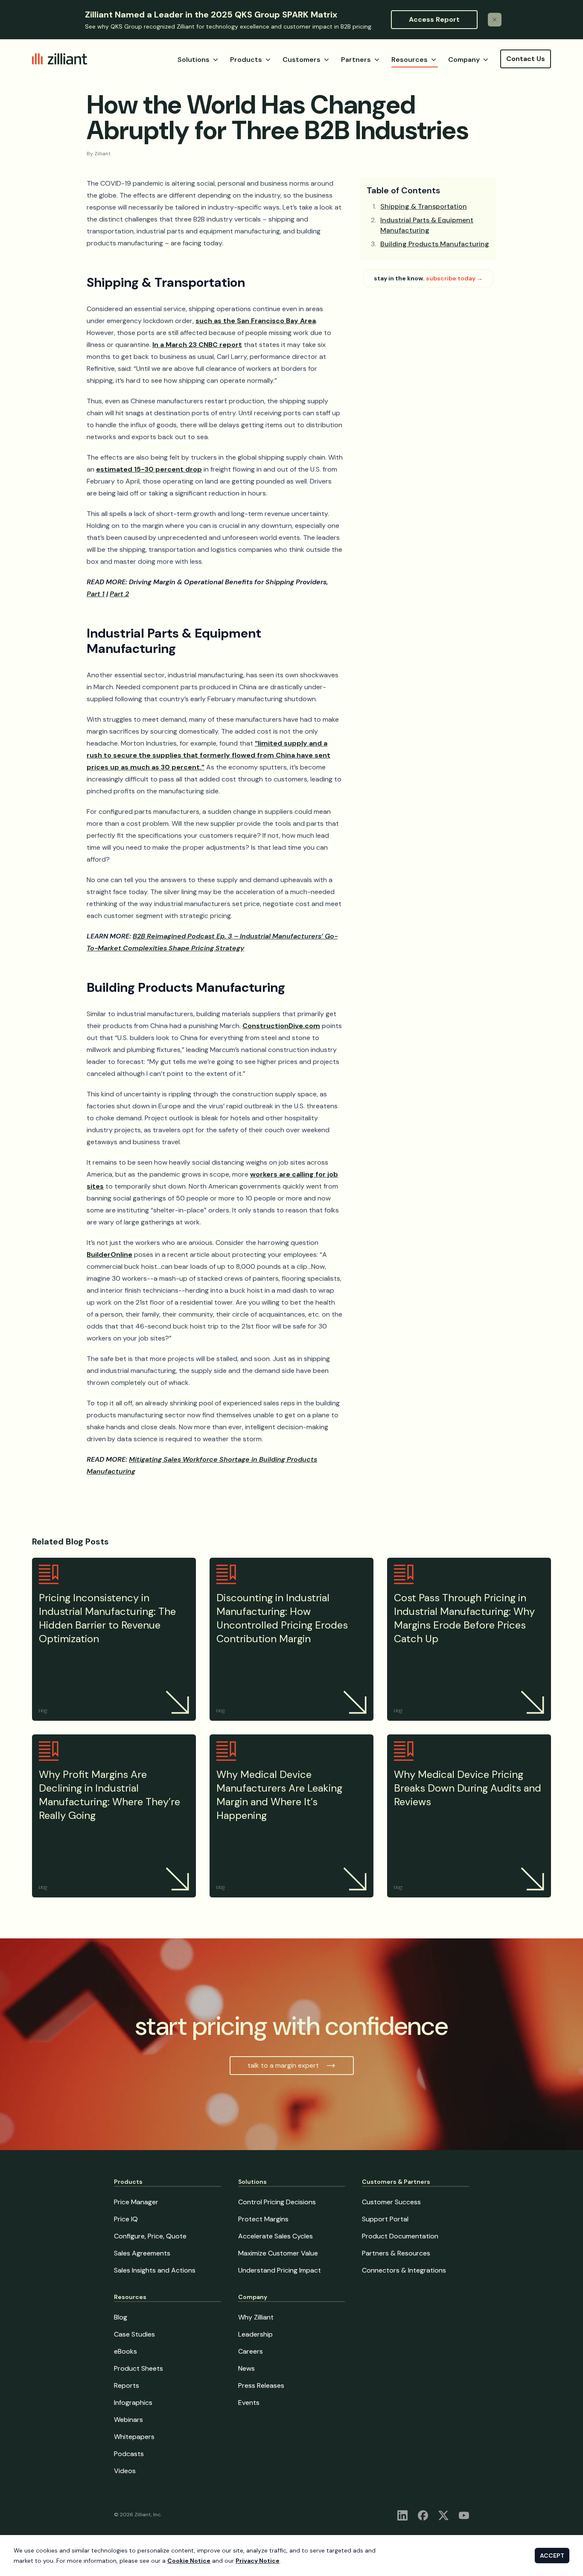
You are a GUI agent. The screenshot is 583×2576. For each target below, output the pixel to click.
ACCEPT (552, 2556)
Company (464, 60)
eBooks (125, 2351)
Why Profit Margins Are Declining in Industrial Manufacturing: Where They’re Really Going (109, 1795)
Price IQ (126, 2219)
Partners (356, 60)
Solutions (194, 60)
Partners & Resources (396, 2253)
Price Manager (136, 2202)
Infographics (133, 2403)
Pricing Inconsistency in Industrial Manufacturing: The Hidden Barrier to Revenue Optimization (107, 1618)
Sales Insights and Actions (155, 2270)
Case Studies (134, 2334)
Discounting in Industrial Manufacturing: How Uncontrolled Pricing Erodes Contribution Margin (282, 1618)
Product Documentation (400, 2236)
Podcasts (129, 2454)
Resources (410, 60)
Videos (125, 2471)
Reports (127, 2385)
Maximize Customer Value (278, 2253)
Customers (302, 60)
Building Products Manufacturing (435, 244)
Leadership (255, 2334)
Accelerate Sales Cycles (275, 2236)
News (246, 2368)
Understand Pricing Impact (280, 2270)
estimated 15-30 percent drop (149, 469)
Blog (121, 2317)
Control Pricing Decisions (277, 2202)
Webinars (128, 2420)
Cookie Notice (189, 2561)
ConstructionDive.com (281, 1026)
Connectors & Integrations (404, 2270)
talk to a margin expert (283, 2065)
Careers (251, 2351)
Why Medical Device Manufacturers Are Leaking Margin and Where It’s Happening (279, 1795)
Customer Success (391, 2202)
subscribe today (454, 278)
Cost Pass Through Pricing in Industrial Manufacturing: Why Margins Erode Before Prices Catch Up (464, 1618)
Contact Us (526, 59)
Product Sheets (138, 2368)
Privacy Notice (258, 2561)
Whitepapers (134, 2437)
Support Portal (385, 2219)
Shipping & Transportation (424, 206)
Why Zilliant (256, 2317)
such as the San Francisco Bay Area (256, 321)
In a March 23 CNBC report (197, 345)
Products (246, 60)
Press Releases (261, 2385)
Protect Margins (263, 2219)
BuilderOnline (109, 1254)
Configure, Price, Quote (150, 2236)
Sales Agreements (142, 2253)
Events (249, 2403)
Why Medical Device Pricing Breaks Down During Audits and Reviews (468, 1788)
